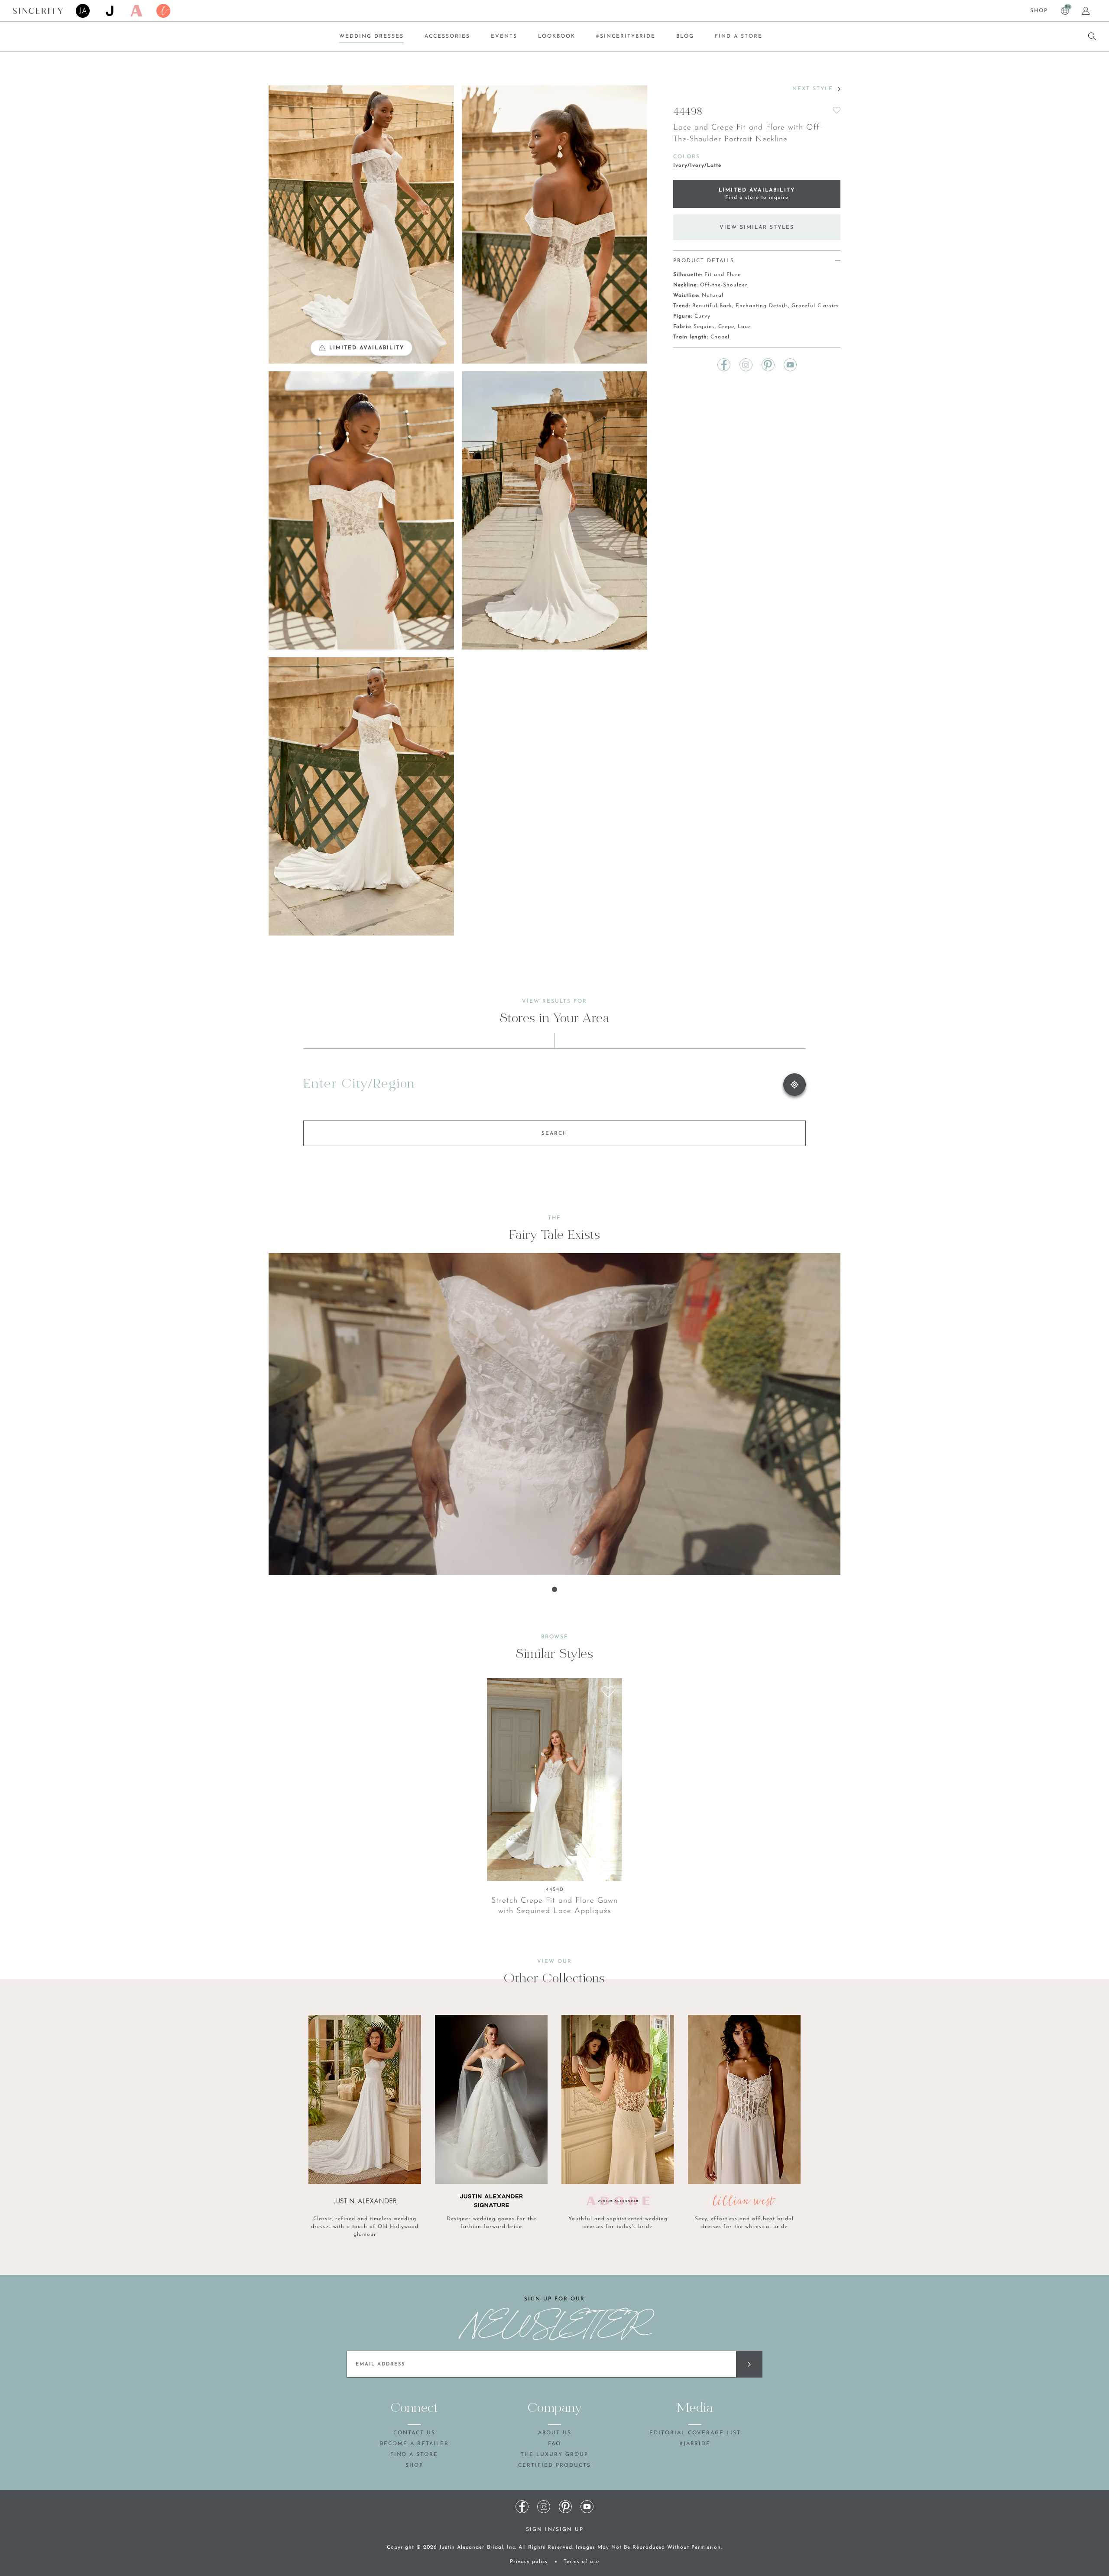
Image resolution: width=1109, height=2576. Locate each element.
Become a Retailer (414, 2444)
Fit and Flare (723, 275)
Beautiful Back (712, 306)
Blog (685, 36)
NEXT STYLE (813, 89)
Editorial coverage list (695, 2433)
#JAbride (695, 2444)
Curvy (702, 316)
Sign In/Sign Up (555, 2530)
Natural (713, 296)
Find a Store (739, 36)
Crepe (726, 327)
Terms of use (581, 2562)
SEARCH (554, 1134)
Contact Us (414, 2433)
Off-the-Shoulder (724, 285)
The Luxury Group (554, 2455)
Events (504, 36)
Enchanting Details (762, 306)
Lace (744, 327)
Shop (1039, 11)
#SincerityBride (626, 36)
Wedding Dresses (371, 36)
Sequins (704, 327)
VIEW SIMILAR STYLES (757, 227)
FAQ (555, 2444)
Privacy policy (529, 2562)
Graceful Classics (815, 306)
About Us (555, 2433)
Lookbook (557, 36)
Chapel (720, 337)
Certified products (554, 2466)
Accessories (447, 36)
